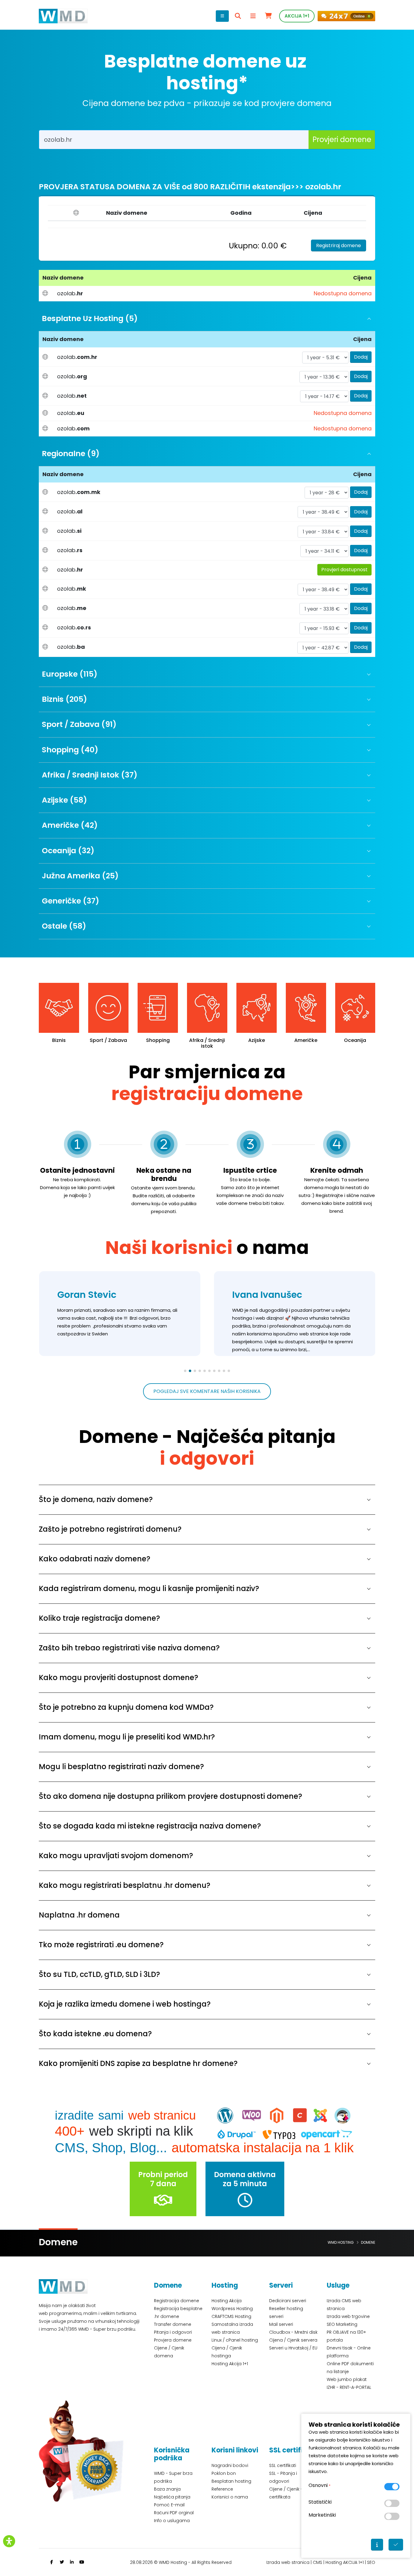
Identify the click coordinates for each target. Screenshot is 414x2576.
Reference (222, 2489)
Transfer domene (173, 2324)
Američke (256, 1040)
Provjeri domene (342, 139)
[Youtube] (82, 2562)
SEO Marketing (342, 2324)
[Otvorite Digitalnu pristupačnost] (9, 2541)
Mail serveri (281, 2324)
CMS (317, 2562)
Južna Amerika (355, 1040)
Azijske (207, 1040)
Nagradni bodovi (230, 2465)
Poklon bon (224, 2473)
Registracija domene (177, 2301)
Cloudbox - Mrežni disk (293, 2332)
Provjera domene (173, 2340)
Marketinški (322, 2515)
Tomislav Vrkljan (271, 1295)
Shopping (109, 1040)
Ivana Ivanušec (92, 1295)
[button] (185, 1371)
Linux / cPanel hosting (235, 2340)
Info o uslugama (172, 2521)
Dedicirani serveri (288, 2301)
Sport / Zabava (59, 1040)
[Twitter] (62, 2562)
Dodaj (361, 357)
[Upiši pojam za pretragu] (238, 16)
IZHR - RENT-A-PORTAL (349, 2387)
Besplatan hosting (231, 2481)
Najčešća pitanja (172, 2497)
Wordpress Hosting (232, 2309)
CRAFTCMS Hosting (231, 2316)
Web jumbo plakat (347, 2379)
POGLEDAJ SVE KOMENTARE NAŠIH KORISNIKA (207, 1391)
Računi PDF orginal (174, 2513)
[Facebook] (52, 2562)
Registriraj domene (339, 245)
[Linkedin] (72, 2562)
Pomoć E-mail (169, 2505)
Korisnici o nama (230, 2497)
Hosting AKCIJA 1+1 (345, 2562)
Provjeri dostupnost (344, 570)
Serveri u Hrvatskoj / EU (293, 2348)
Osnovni (319, 2485)
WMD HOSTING (341, 2242)
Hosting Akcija (227, 2301)
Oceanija (306, 1040)
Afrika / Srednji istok (158, 1043)
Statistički (320, 2502)
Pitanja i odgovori (173, 2332)
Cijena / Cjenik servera (293, 2340)
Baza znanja (167, 2489)
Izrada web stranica (288, 2562)
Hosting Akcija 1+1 (230, 2364)
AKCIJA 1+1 (297, 16)
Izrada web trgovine (348, 2316)
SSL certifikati (283, 2465)
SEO (371, 2562)
